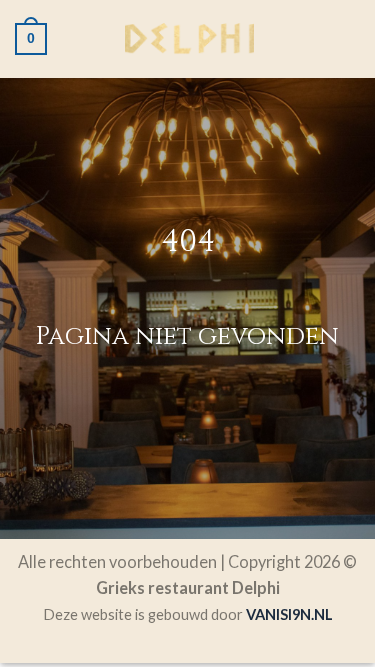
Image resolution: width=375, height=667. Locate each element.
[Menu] (346, 39)
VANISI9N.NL (289, 614)
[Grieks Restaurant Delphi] (190, 39)
